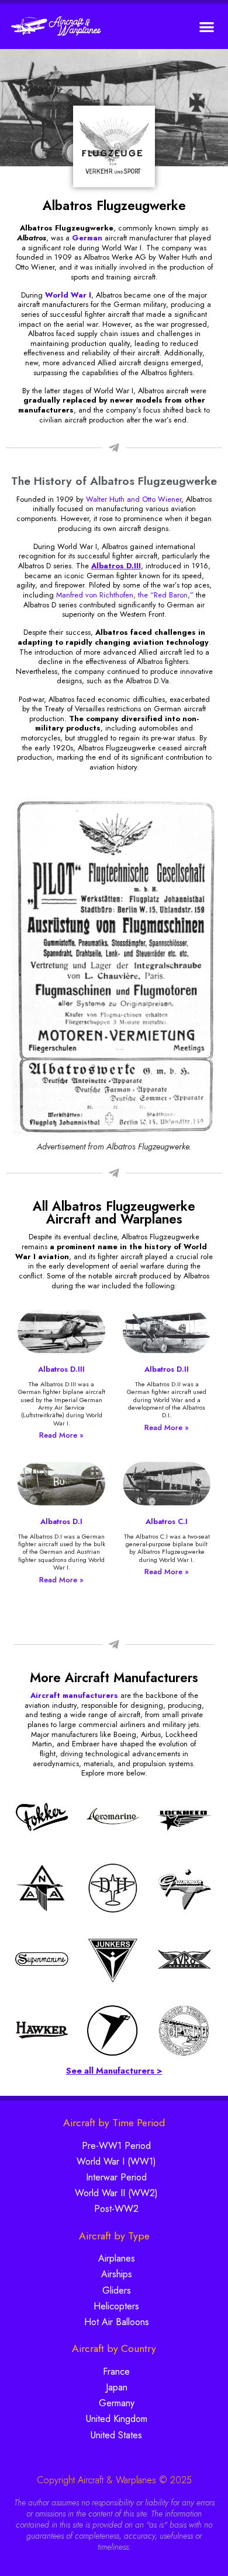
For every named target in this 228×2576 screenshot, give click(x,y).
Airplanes (117, 2258)
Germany (117, 2403)
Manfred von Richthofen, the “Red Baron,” (125, 595)
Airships (117, 2274)
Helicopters (116, 2306)
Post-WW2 (116, 2209)
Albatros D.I (61, 1521)
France (116, 2371)
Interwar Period (116, 2177)
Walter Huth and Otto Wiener (134, 499)
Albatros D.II (167, 1369)
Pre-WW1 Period (116, 2146)
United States (116, 2435)
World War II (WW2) (116, 2193)
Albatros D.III (61, 1369)
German (87, 238)
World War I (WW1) (116, 2161)
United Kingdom (117, 2419)
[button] (207, 27)
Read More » (61, 1435)
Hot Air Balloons (117, 2322)
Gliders (117, 2290)
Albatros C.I (167, 1521)
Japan (117, 2387)
